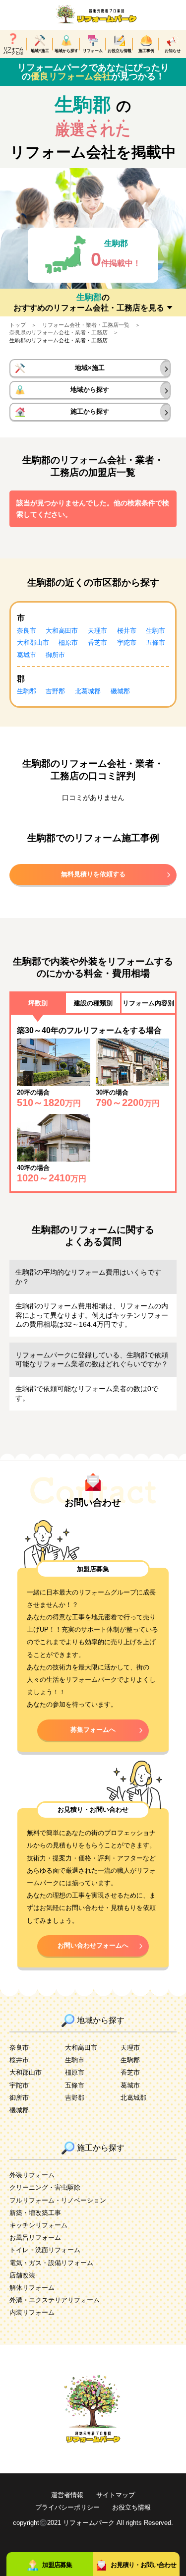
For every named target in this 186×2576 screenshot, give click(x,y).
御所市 (55, 655)
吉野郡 (55, 691)
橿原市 (68, 643)
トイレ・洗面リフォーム (45, 2250)
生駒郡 (27, 691)
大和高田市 (62, 631)
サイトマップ (116, 2495)
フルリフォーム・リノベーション (58, 2201)
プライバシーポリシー (67, 2508)
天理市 (97, 631)
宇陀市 (127, 643)
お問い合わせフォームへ (93, 1946)
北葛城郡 (88, 691)
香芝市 (97, 643)
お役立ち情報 (131, 2508)
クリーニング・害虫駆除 (45, 2188)
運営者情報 (67, 2495)
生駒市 (155, 631)
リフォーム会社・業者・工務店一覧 (86, 325)
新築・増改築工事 (35, 2213)
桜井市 (127, 631)
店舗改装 (22, 2275)
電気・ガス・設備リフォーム (51, 2263)
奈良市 (27, 631)
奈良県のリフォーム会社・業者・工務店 (59, 332)
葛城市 (27, 655)
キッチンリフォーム (38, 2225)
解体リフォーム (32, 2288)
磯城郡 (120, 691)
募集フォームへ (93, 1730)
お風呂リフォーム (35, 2238)
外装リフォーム (32, 2175)
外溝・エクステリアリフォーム (55, 2300)
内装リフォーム (32, 2313)
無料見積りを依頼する (93, 874)
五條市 (155, 643)
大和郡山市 (33, 643)
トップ (18, 325)
